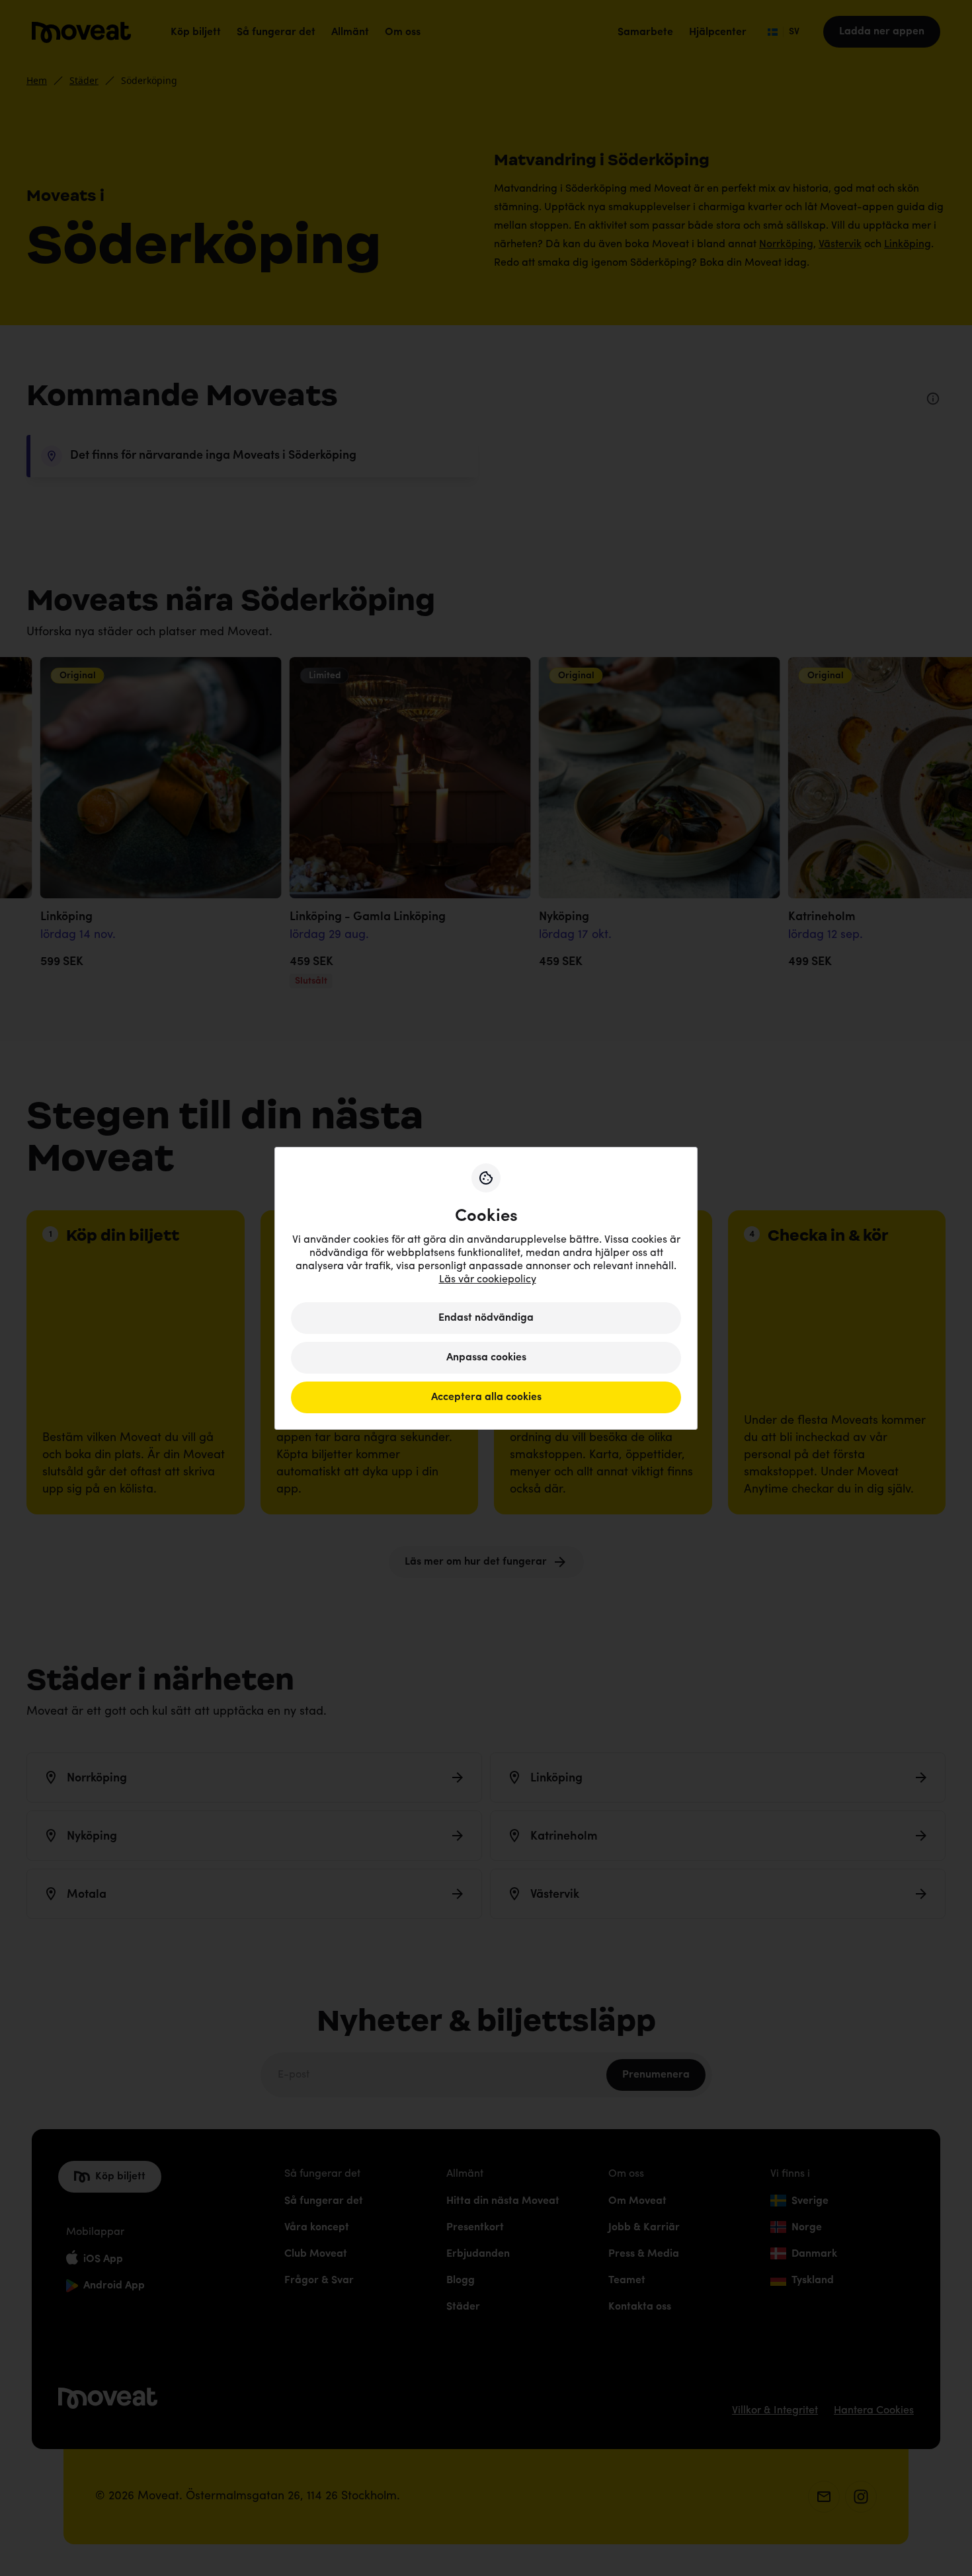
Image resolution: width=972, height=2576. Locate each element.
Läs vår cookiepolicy (488, 1280)
